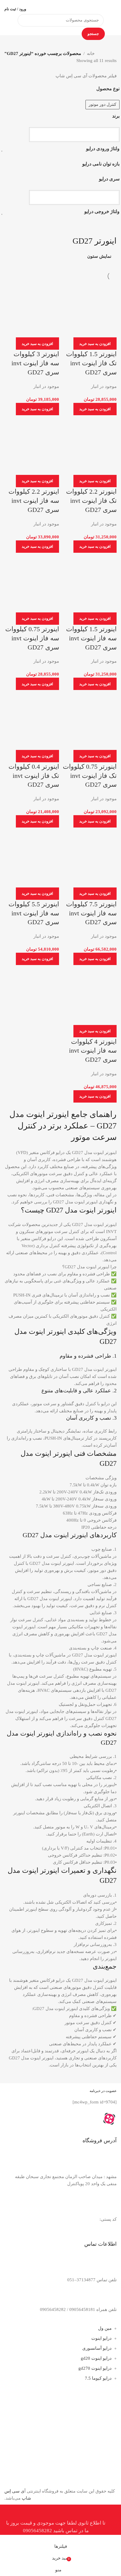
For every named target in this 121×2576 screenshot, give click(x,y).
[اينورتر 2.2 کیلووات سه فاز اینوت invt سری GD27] (32, 446)
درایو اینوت (101, 2338)
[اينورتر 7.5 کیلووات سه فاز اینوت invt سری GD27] (89, 858)
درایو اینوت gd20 (96, 2358)
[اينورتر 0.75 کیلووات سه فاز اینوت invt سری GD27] (32, 584)
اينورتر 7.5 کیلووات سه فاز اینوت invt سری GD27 (91, 913)
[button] (95, 344)
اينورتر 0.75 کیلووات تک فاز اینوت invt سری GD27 (90, 776)
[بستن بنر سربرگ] (114, 2512)
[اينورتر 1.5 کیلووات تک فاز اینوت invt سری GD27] (89, 309)
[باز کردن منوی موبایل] (114, 9)
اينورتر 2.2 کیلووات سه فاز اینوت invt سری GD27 (34, 501)
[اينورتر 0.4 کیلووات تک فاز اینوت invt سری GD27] (32, 721)
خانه (91, 53)
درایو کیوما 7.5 (98, 2378)
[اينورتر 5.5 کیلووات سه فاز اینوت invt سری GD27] (32, 858)
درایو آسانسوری (97, 2348)
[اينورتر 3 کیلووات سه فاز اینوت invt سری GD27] (32, 309)
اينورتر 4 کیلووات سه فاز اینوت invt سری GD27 (93, 1051)
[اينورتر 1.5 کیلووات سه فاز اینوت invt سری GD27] (89, 584)
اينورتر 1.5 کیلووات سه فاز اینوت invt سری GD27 (91, 638)
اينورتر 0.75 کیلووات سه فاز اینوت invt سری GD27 (32, 638)
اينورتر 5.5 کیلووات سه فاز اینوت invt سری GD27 (34, 913)
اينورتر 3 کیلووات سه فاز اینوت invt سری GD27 (35, 363)
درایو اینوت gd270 (95, 2368)
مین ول (105, 2328)
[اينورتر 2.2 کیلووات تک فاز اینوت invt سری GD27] (89, 446)
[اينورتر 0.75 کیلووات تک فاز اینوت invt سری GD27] (89, 721)
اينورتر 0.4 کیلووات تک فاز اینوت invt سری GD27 (34, 776)
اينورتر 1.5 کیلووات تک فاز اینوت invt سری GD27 (91, 363)
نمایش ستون (99, 256)
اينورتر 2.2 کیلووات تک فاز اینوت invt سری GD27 (91, 501)
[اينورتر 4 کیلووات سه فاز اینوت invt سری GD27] (89, 996)
